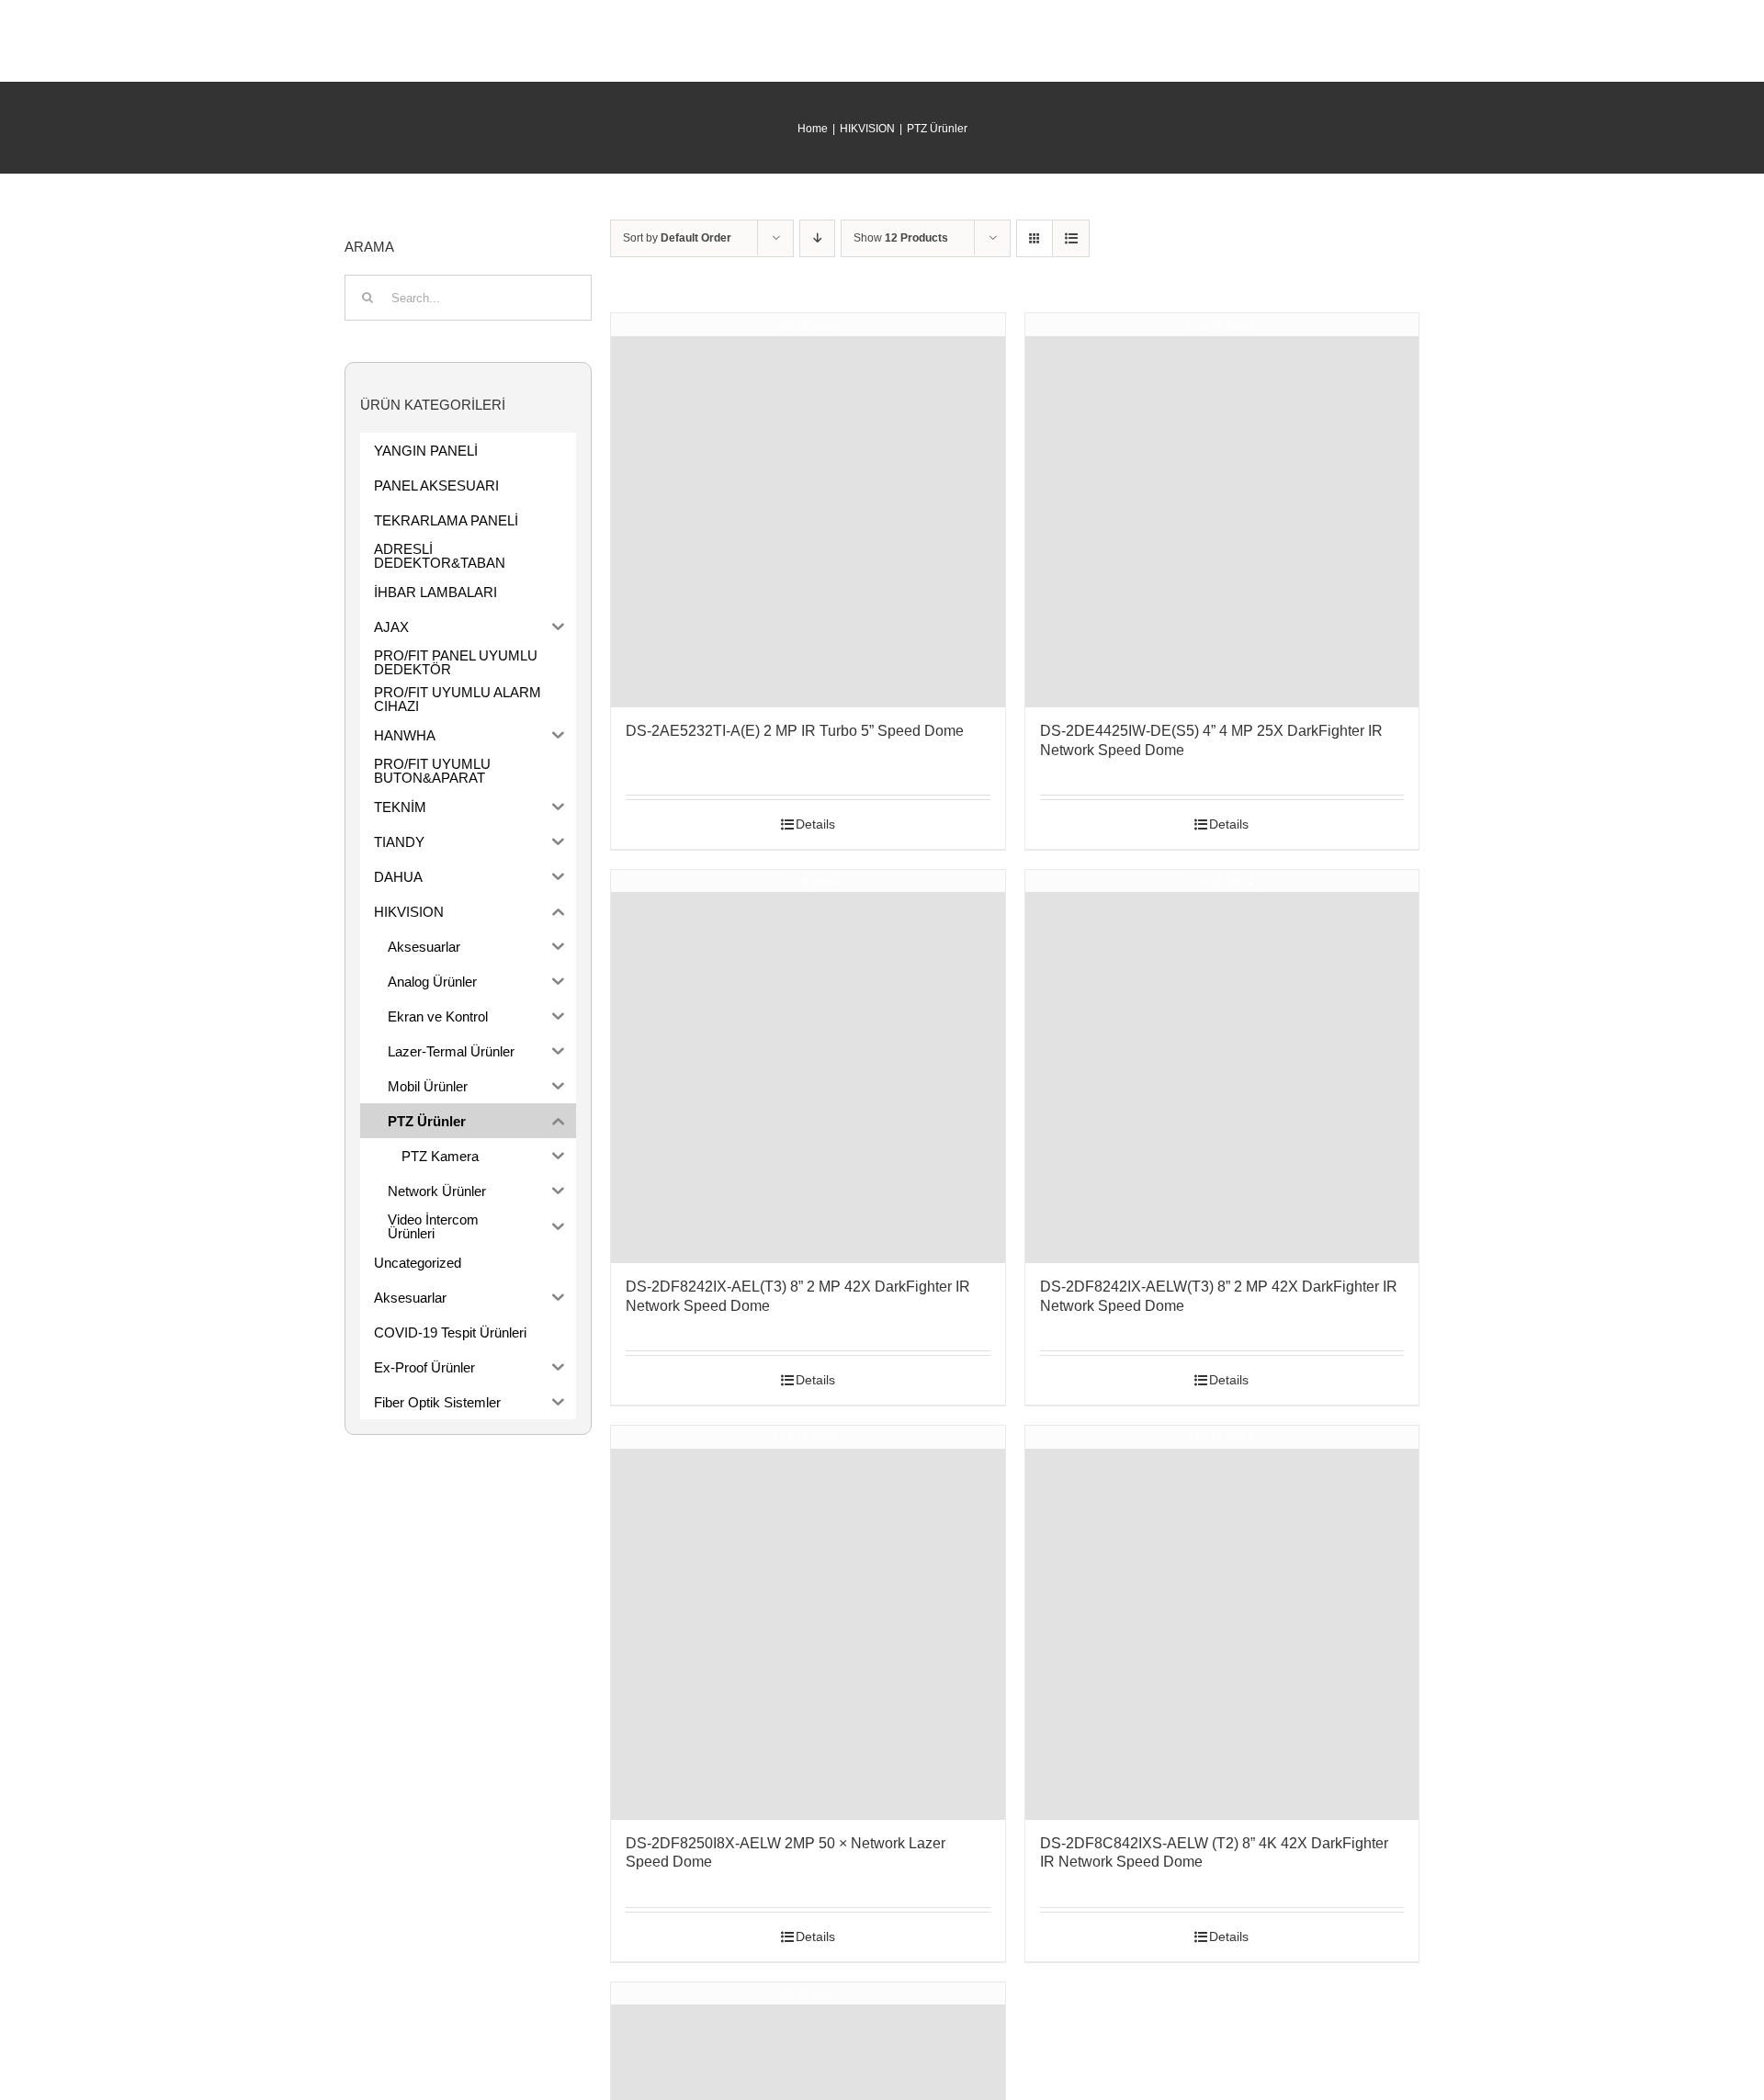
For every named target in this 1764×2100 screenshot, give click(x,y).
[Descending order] (817, 238)
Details (815, 824)
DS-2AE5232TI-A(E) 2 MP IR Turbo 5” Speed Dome (795, 731)
